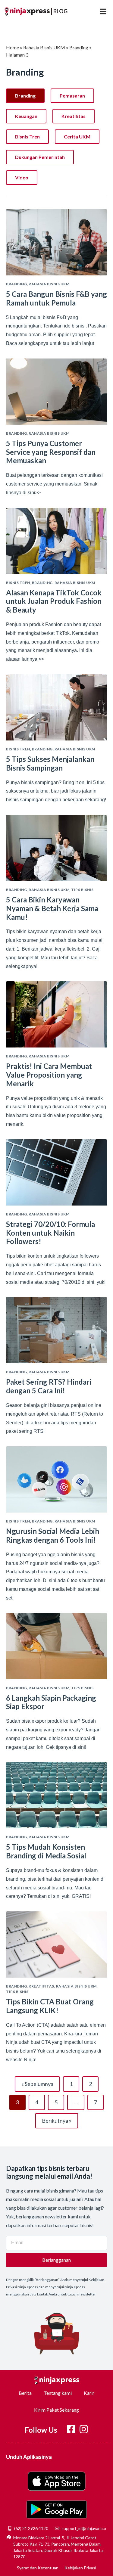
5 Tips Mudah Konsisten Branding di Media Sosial (46, 1851)
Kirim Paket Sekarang (56, 2410)
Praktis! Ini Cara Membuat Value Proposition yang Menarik (49, 1075)
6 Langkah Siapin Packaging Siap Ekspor (51, 1702)
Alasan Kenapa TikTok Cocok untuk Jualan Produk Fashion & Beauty (54, 601)
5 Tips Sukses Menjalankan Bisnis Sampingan (50, 763)
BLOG (60, 11)
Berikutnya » (57, 2121)
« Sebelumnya (37, 2084)
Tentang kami (58, 2393)
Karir (89, 2393)
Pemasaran (72, 96)
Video (22, 177)
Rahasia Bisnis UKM (44, 47)
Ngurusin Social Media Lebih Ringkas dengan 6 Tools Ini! (53, 1535)
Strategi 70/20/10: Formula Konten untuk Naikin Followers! (50, 1233)
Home (13, 47)
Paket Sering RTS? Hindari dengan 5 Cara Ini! (49, 1386)
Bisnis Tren (27, 137)
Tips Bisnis (82, 890)
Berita (25, 2393)
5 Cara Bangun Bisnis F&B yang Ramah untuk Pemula (56, 298)
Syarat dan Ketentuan (38, 2568)
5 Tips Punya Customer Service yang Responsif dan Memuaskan (51, 452)
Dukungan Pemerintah (40, 157)
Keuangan (26, 116)
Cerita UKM (77, 137)
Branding (79, 47)
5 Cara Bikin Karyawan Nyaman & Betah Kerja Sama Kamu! (52, 908)
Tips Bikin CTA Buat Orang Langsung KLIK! (50, 2006)
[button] (103, 11)
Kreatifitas (74, 116)
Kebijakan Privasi (80, 2568)
